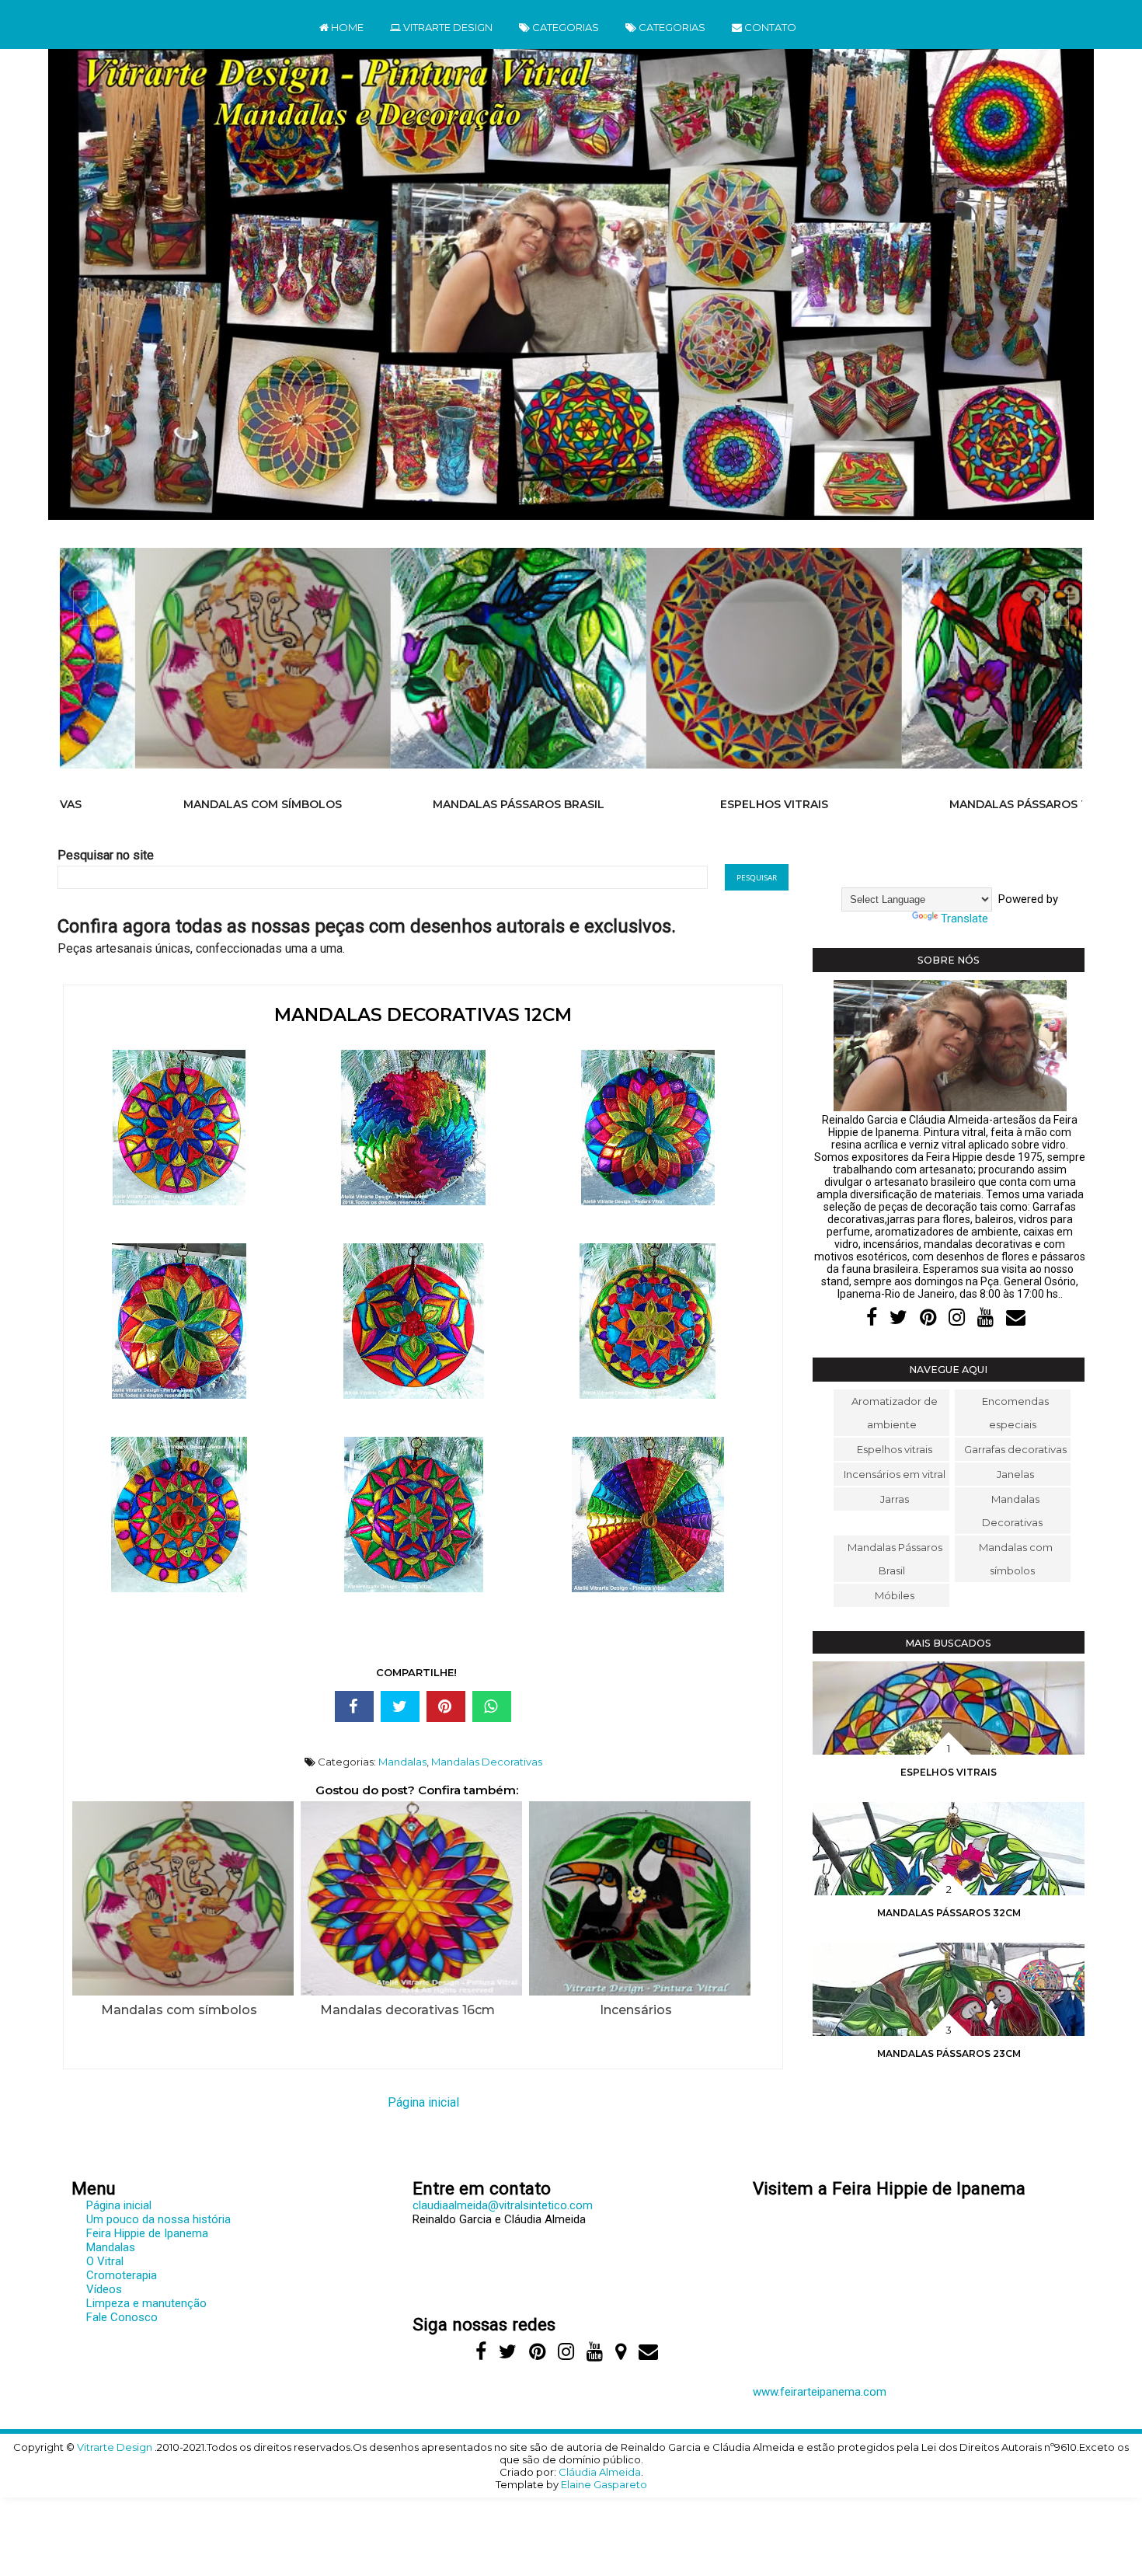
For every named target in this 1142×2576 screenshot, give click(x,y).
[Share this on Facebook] (354, 1706)
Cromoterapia (122, 2275)
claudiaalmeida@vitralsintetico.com (503, 2205)
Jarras (895, 1499)
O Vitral (105, 2261)
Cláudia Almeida (600, 2472)
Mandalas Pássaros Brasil (443, 804)
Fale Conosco (122, 2317)
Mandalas (402, 1762)
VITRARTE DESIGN (447, 27)
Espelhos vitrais (699, 804)
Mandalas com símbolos (188, 804)
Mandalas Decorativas (487, 1762)
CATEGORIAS (564, 27)
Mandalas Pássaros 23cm (949, 2053)
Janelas (1015, 1474)
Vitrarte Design (116, 2447)
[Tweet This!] (400, 1706)
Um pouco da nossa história (158, 2219)
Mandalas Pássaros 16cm (954, 804)
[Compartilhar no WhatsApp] (492, 1706)
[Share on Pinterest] (446, 1706)
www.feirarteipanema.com (820, 2392)
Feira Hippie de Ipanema (147, 2233)
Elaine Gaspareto (604, 2484)
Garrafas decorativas (1015, 1449)
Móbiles (895, 1595)
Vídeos (104, 2289)
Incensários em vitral (895, 1474)
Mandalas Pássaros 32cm (949, 1913)
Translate (964, 919)
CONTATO (769, 27)
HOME (346, 27)
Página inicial (423, 2102)
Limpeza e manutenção (146, 2303)
